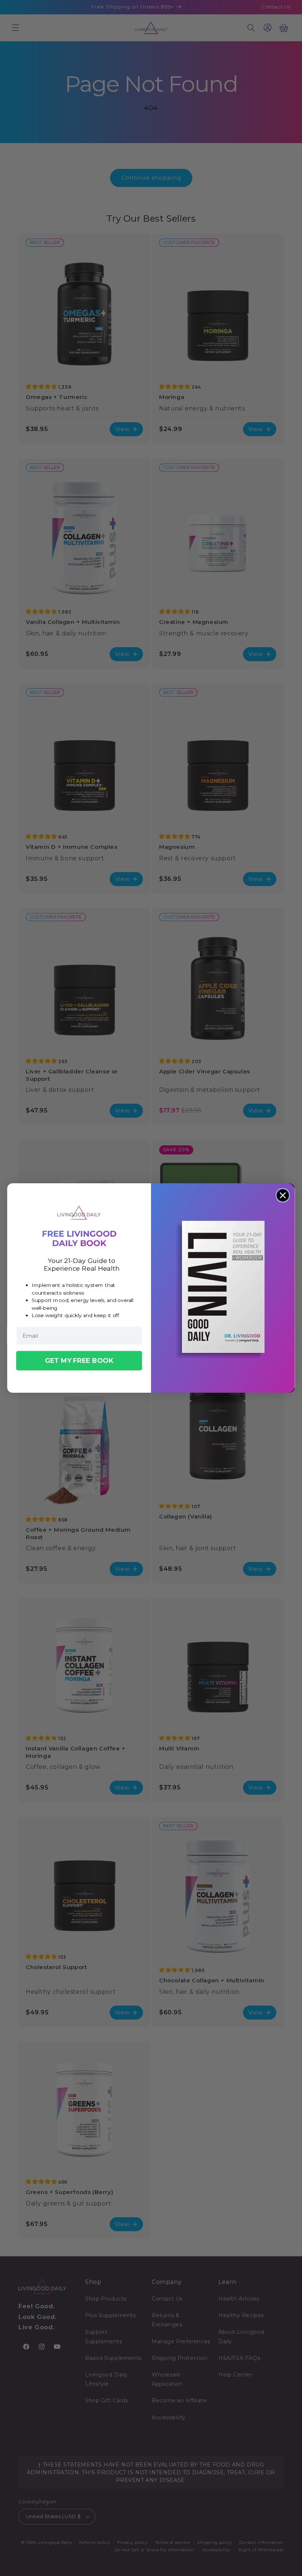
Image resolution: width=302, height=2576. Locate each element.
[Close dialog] (283, 1195)
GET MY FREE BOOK (79, 1360)
